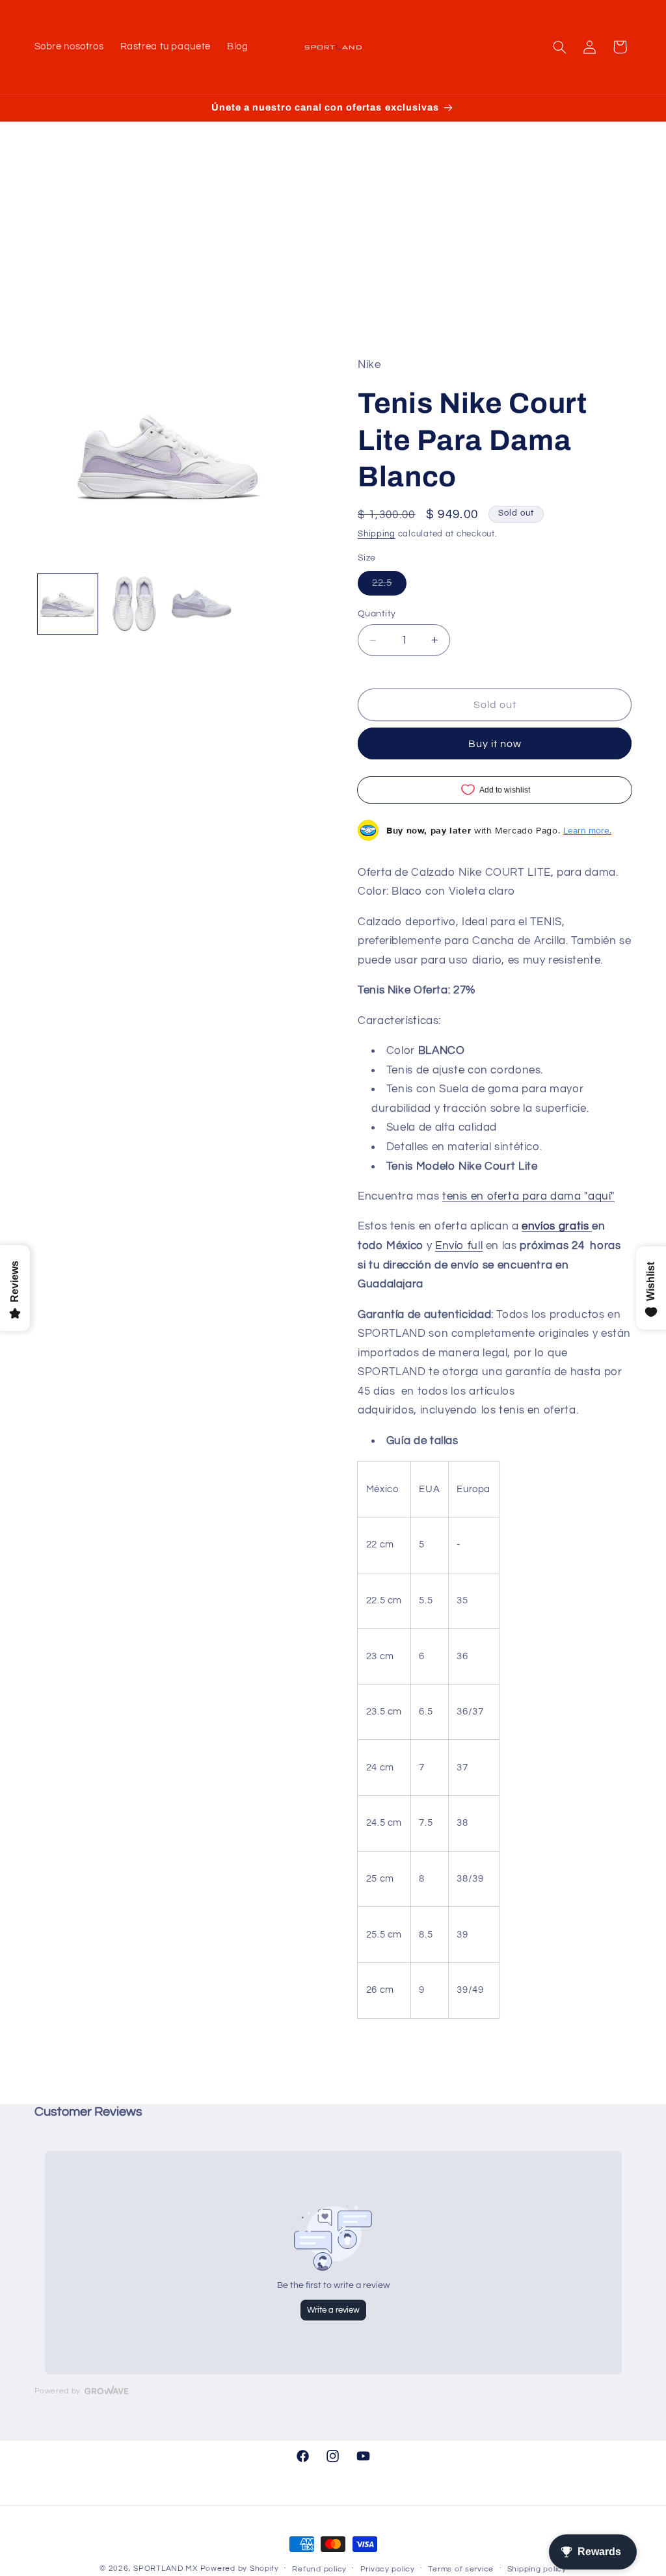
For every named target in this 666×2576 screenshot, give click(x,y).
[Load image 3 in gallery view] (201, 604)
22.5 (389, 586)
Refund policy (319, 2569)
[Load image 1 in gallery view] (68, 604)
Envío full (459, 1246)
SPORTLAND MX (166, 2569)
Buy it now (495, 744)
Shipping (377, 534)
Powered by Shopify (240, 2569)
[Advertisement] (333, 258)
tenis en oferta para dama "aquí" (528, 1196)
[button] (559, 47)
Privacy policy (388, 2569)
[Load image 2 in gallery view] (135, 604)
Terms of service (461, 2569)
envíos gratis (555, 1226)
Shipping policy (537, 2569)
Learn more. (587, 830)
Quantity (377, 614)
